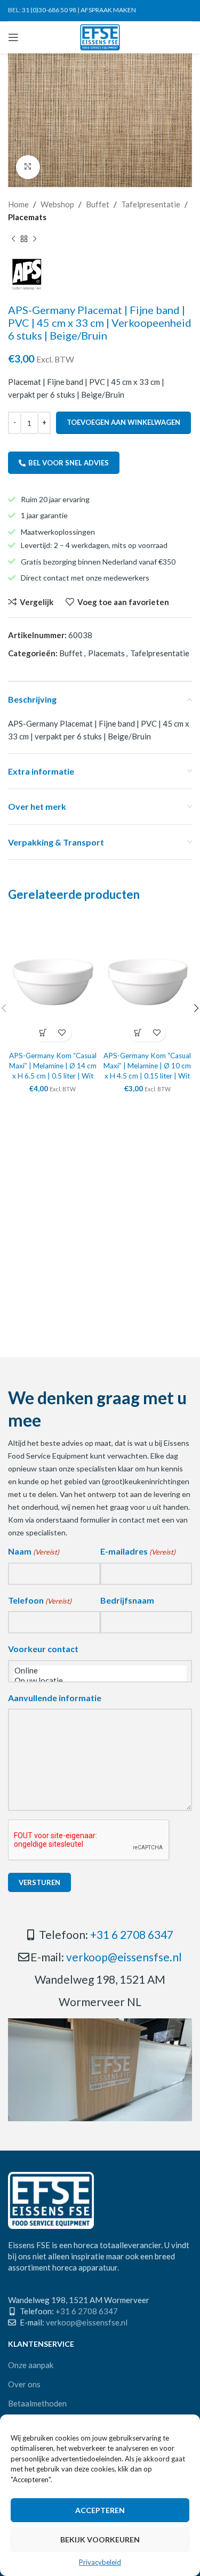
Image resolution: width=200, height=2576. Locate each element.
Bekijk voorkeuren (100, 2539)
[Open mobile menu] (13, 37)
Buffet (98, 204)
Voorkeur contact (43, 1649)
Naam (34, 1551)
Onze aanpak (31, 2365)
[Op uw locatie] (100, 1681)
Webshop (57, 204)
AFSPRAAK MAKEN (108, 10)
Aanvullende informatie (55, 1698)
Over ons (24, 2384)
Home (18, 204)
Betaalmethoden (37, 2403)
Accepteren (100, 2510)
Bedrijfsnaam (127, 1600)
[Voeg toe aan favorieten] (62, 1032)
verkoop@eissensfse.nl (124, 1957)
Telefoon (40, 1600)
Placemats (27, 217)
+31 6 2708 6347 (132, 1934)
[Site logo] (100, 36)
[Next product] (35, 239)
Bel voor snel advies (69, 463)
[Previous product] (13, 239)
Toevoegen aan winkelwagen (123, 422)
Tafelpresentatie (151, 204)
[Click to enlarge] (28, 167)
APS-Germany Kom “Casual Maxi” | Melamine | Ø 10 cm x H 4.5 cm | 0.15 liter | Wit (147, 1066)
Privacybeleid (100, 2562)
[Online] (100, 1671)
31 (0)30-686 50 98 (49, 10)
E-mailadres (138, 1551)
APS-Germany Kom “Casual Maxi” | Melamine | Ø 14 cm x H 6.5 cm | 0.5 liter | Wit (53, 1066)
